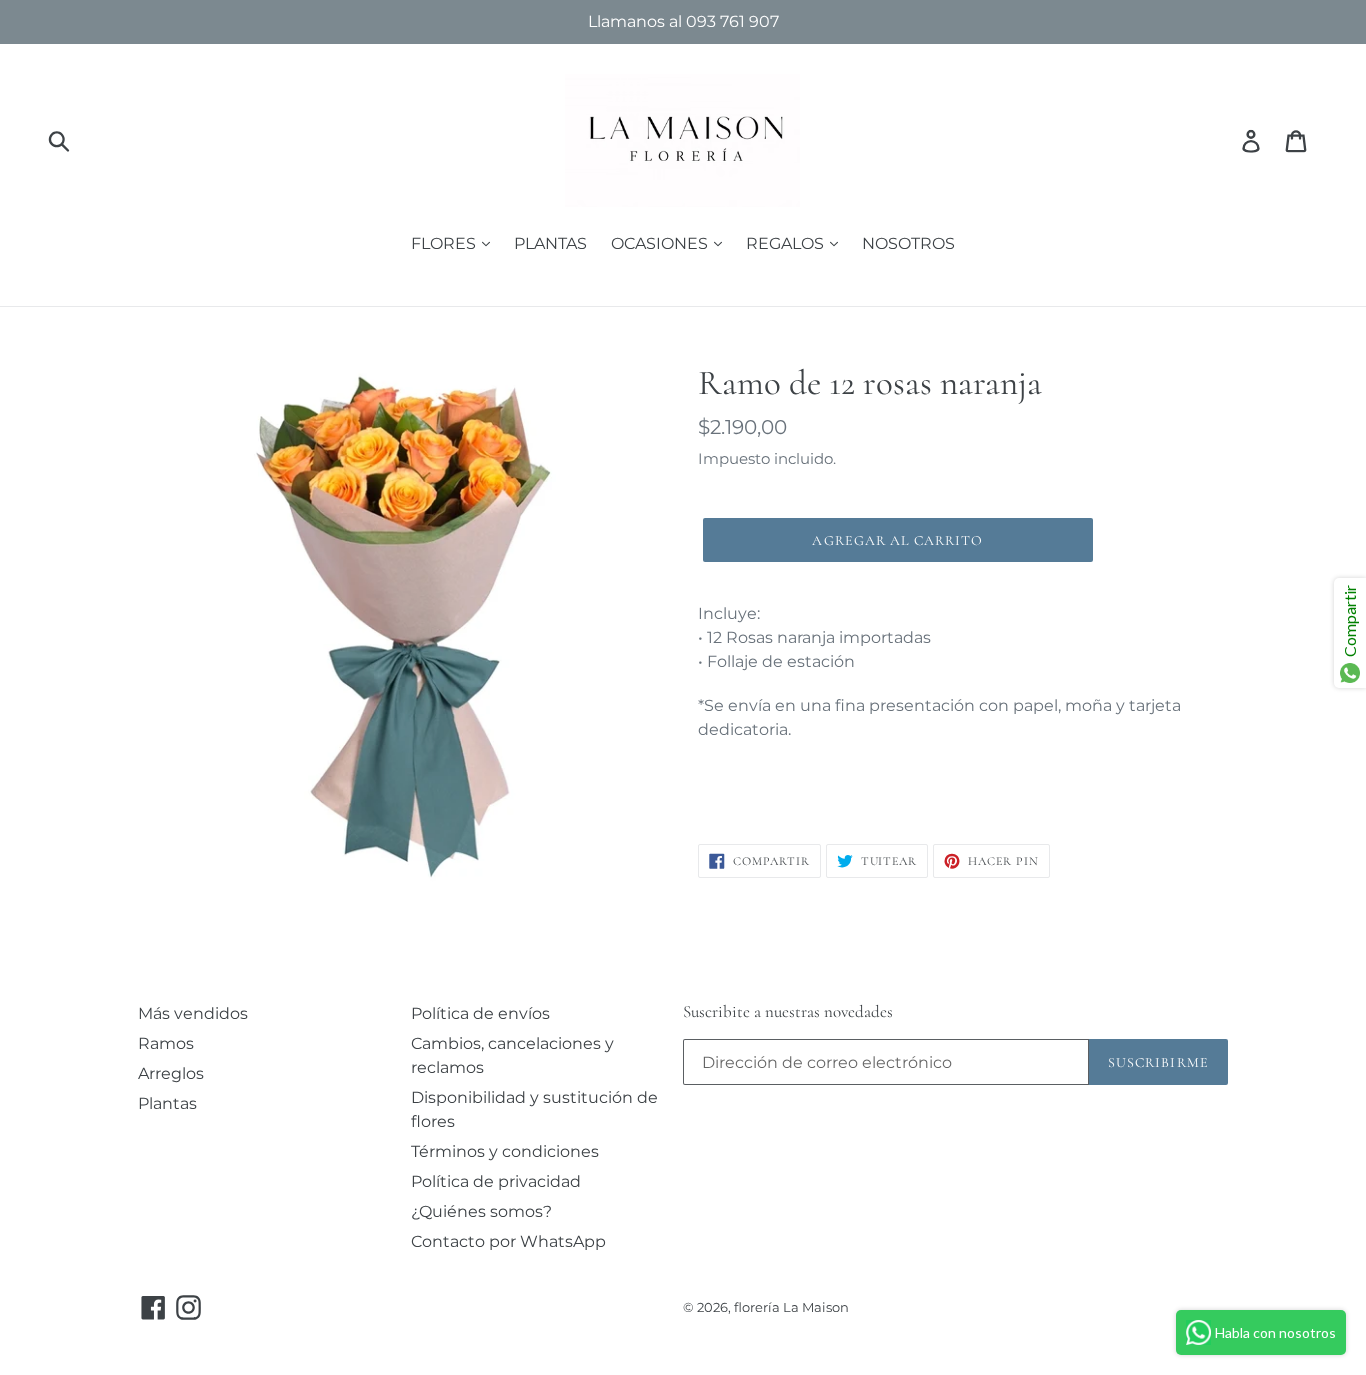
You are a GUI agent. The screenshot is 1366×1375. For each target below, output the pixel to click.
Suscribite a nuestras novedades (788, 1012)
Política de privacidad (496, 1181)
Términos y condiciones (505, 1151)
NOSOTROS (908, 243)
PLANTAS (550, 243)
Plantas (167, 1103)
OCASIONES (661, 243)
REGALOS (787, 243)
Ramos (166, 1043)
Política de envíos (480, 1013)
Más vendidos (193, 1013)
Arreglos (171, 1073)
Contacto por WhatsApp (508, 1241)
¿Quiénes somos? (481, 1211)
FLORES (445, 243)
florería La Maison (791, 1307)
